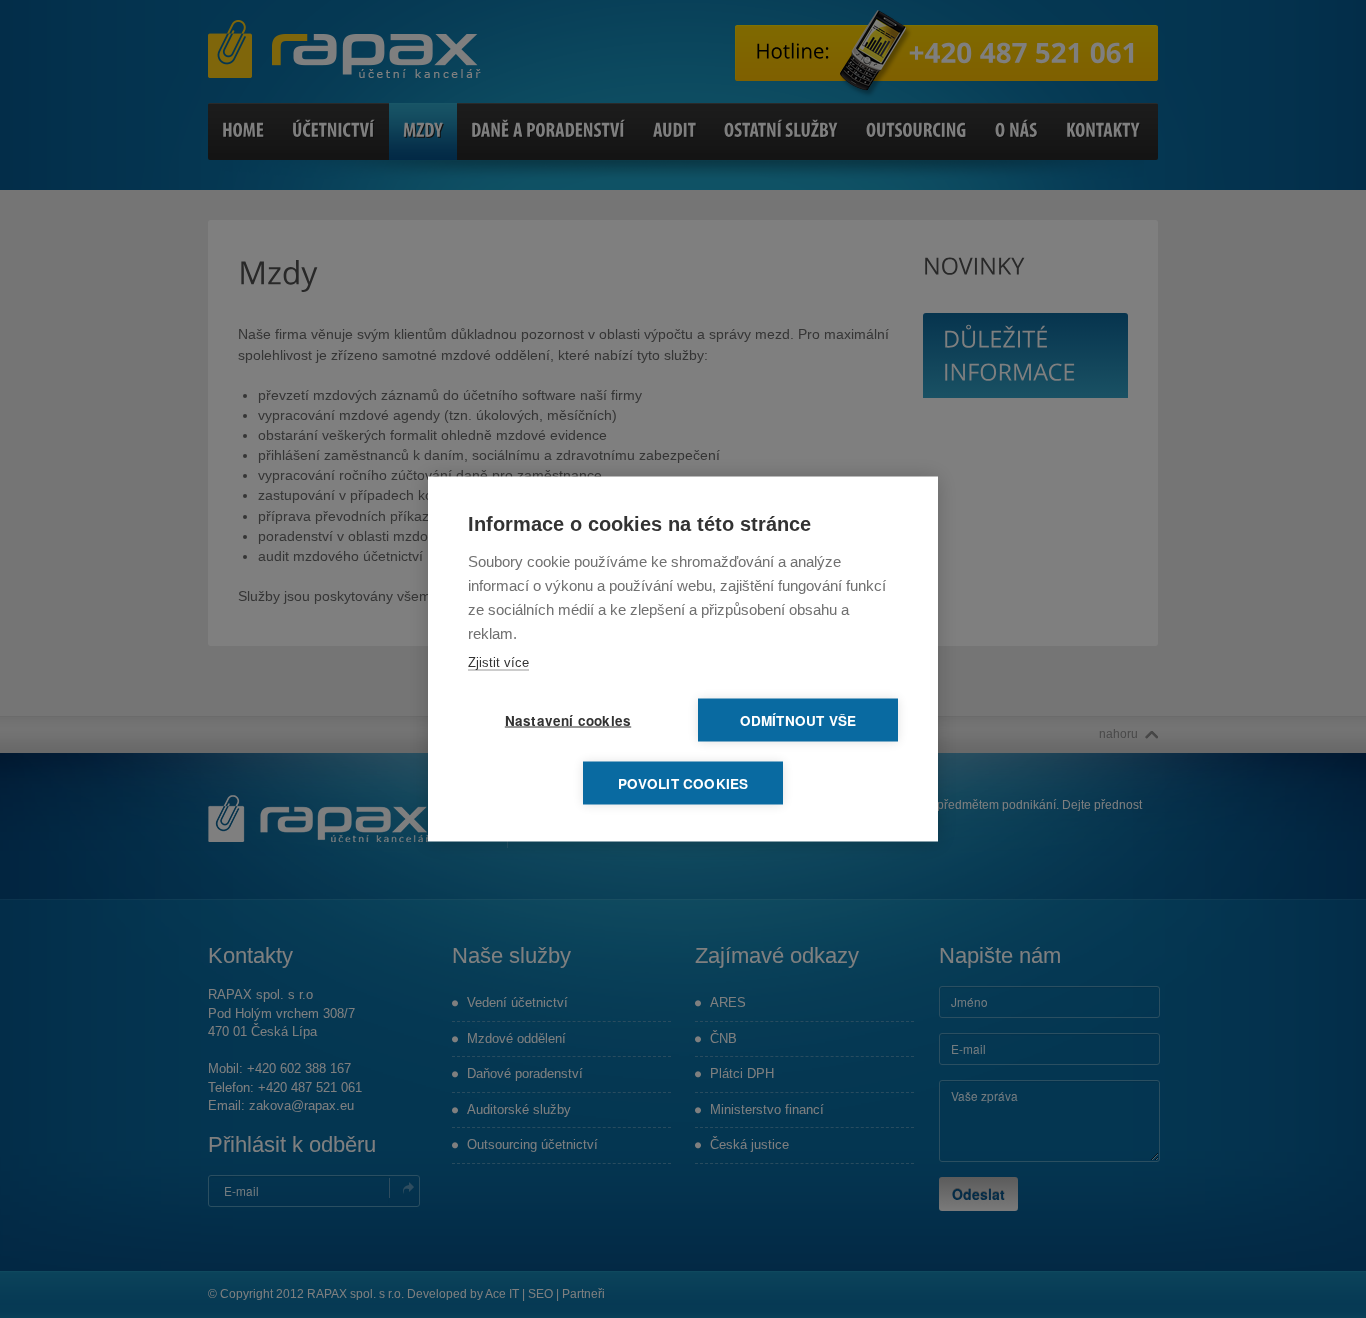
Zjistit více (498, 662)
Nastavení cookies (568, 720)
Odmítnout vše (798, 720)
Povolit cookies (683, 783)
